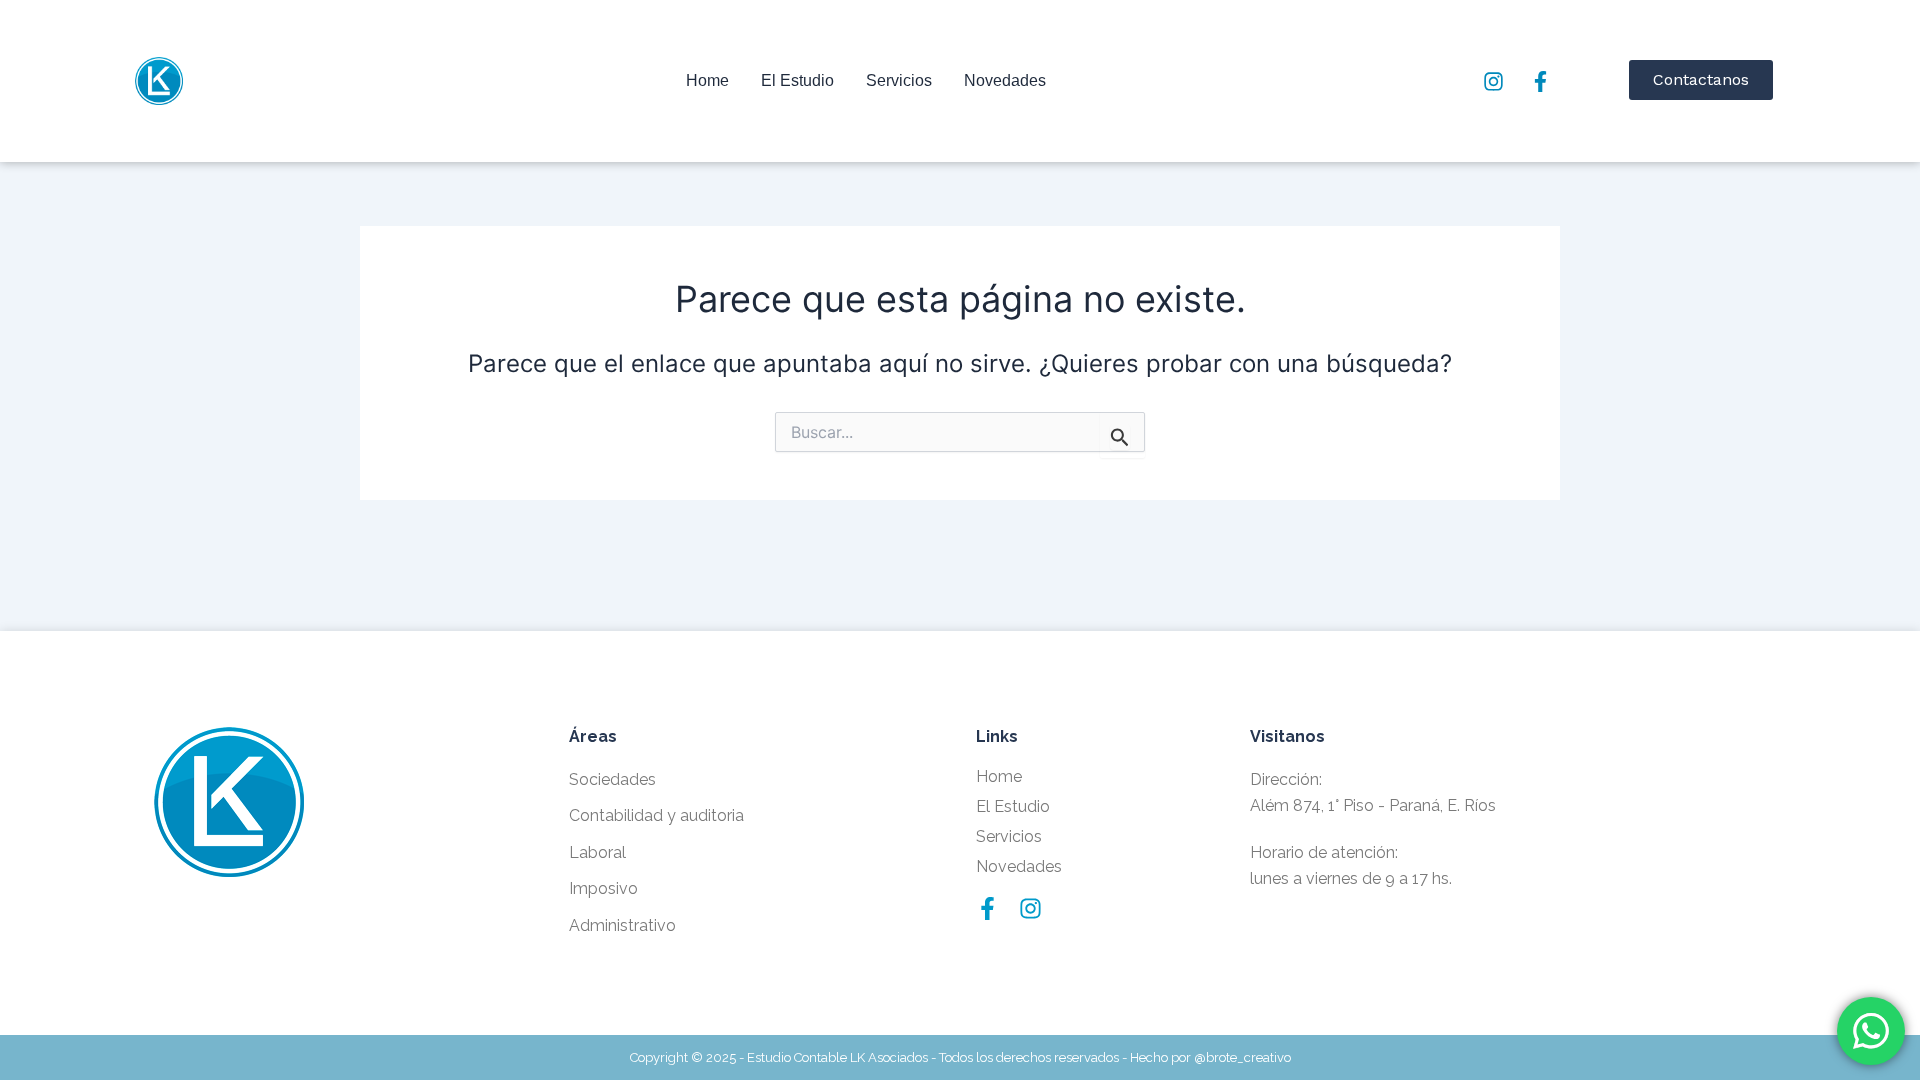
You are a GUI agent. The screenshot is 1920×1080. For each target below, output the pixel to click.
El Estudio (797, 80)
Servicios (899, 80)
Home (707, 80)
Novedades (1005, 80)
